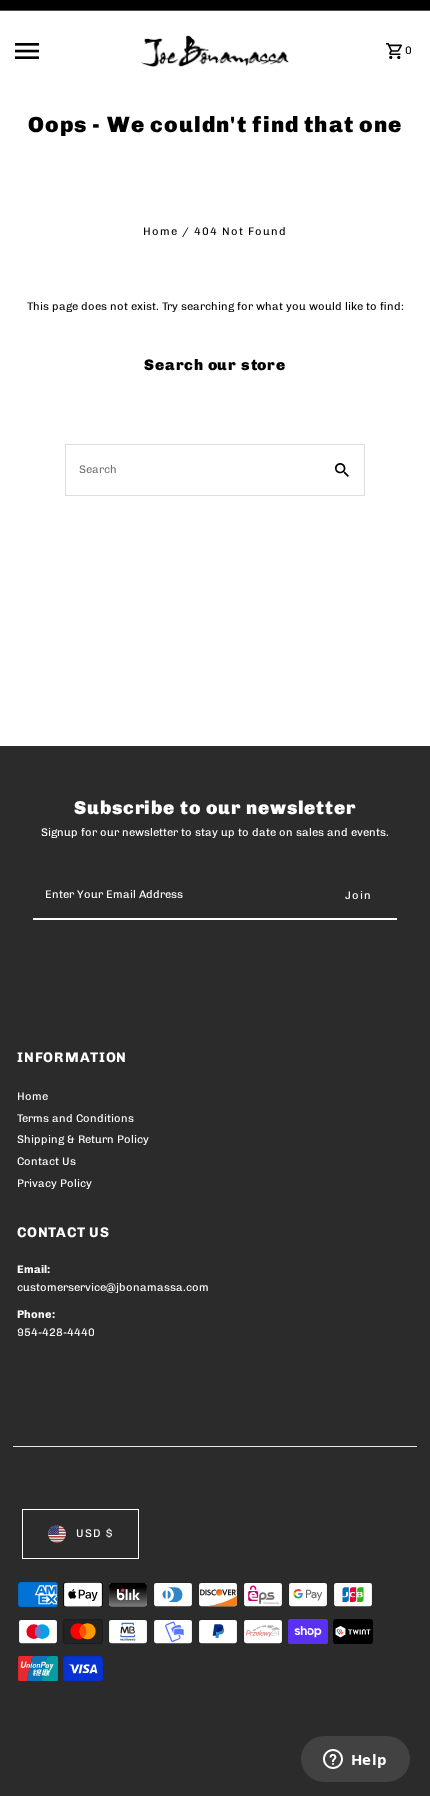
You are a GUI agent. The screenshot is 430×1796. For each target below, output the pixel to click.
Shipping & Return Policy (83, 1139)
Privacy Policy (54, 1183)
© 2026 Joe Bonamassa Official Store (123, 1758)
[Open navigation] (72, 51)
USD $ (94, 1533)
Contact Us (46, 1161)
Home (160, 231)
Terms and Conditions (75, 1118)
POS (252, 1758)
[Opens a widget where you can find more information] (355, 1761)
